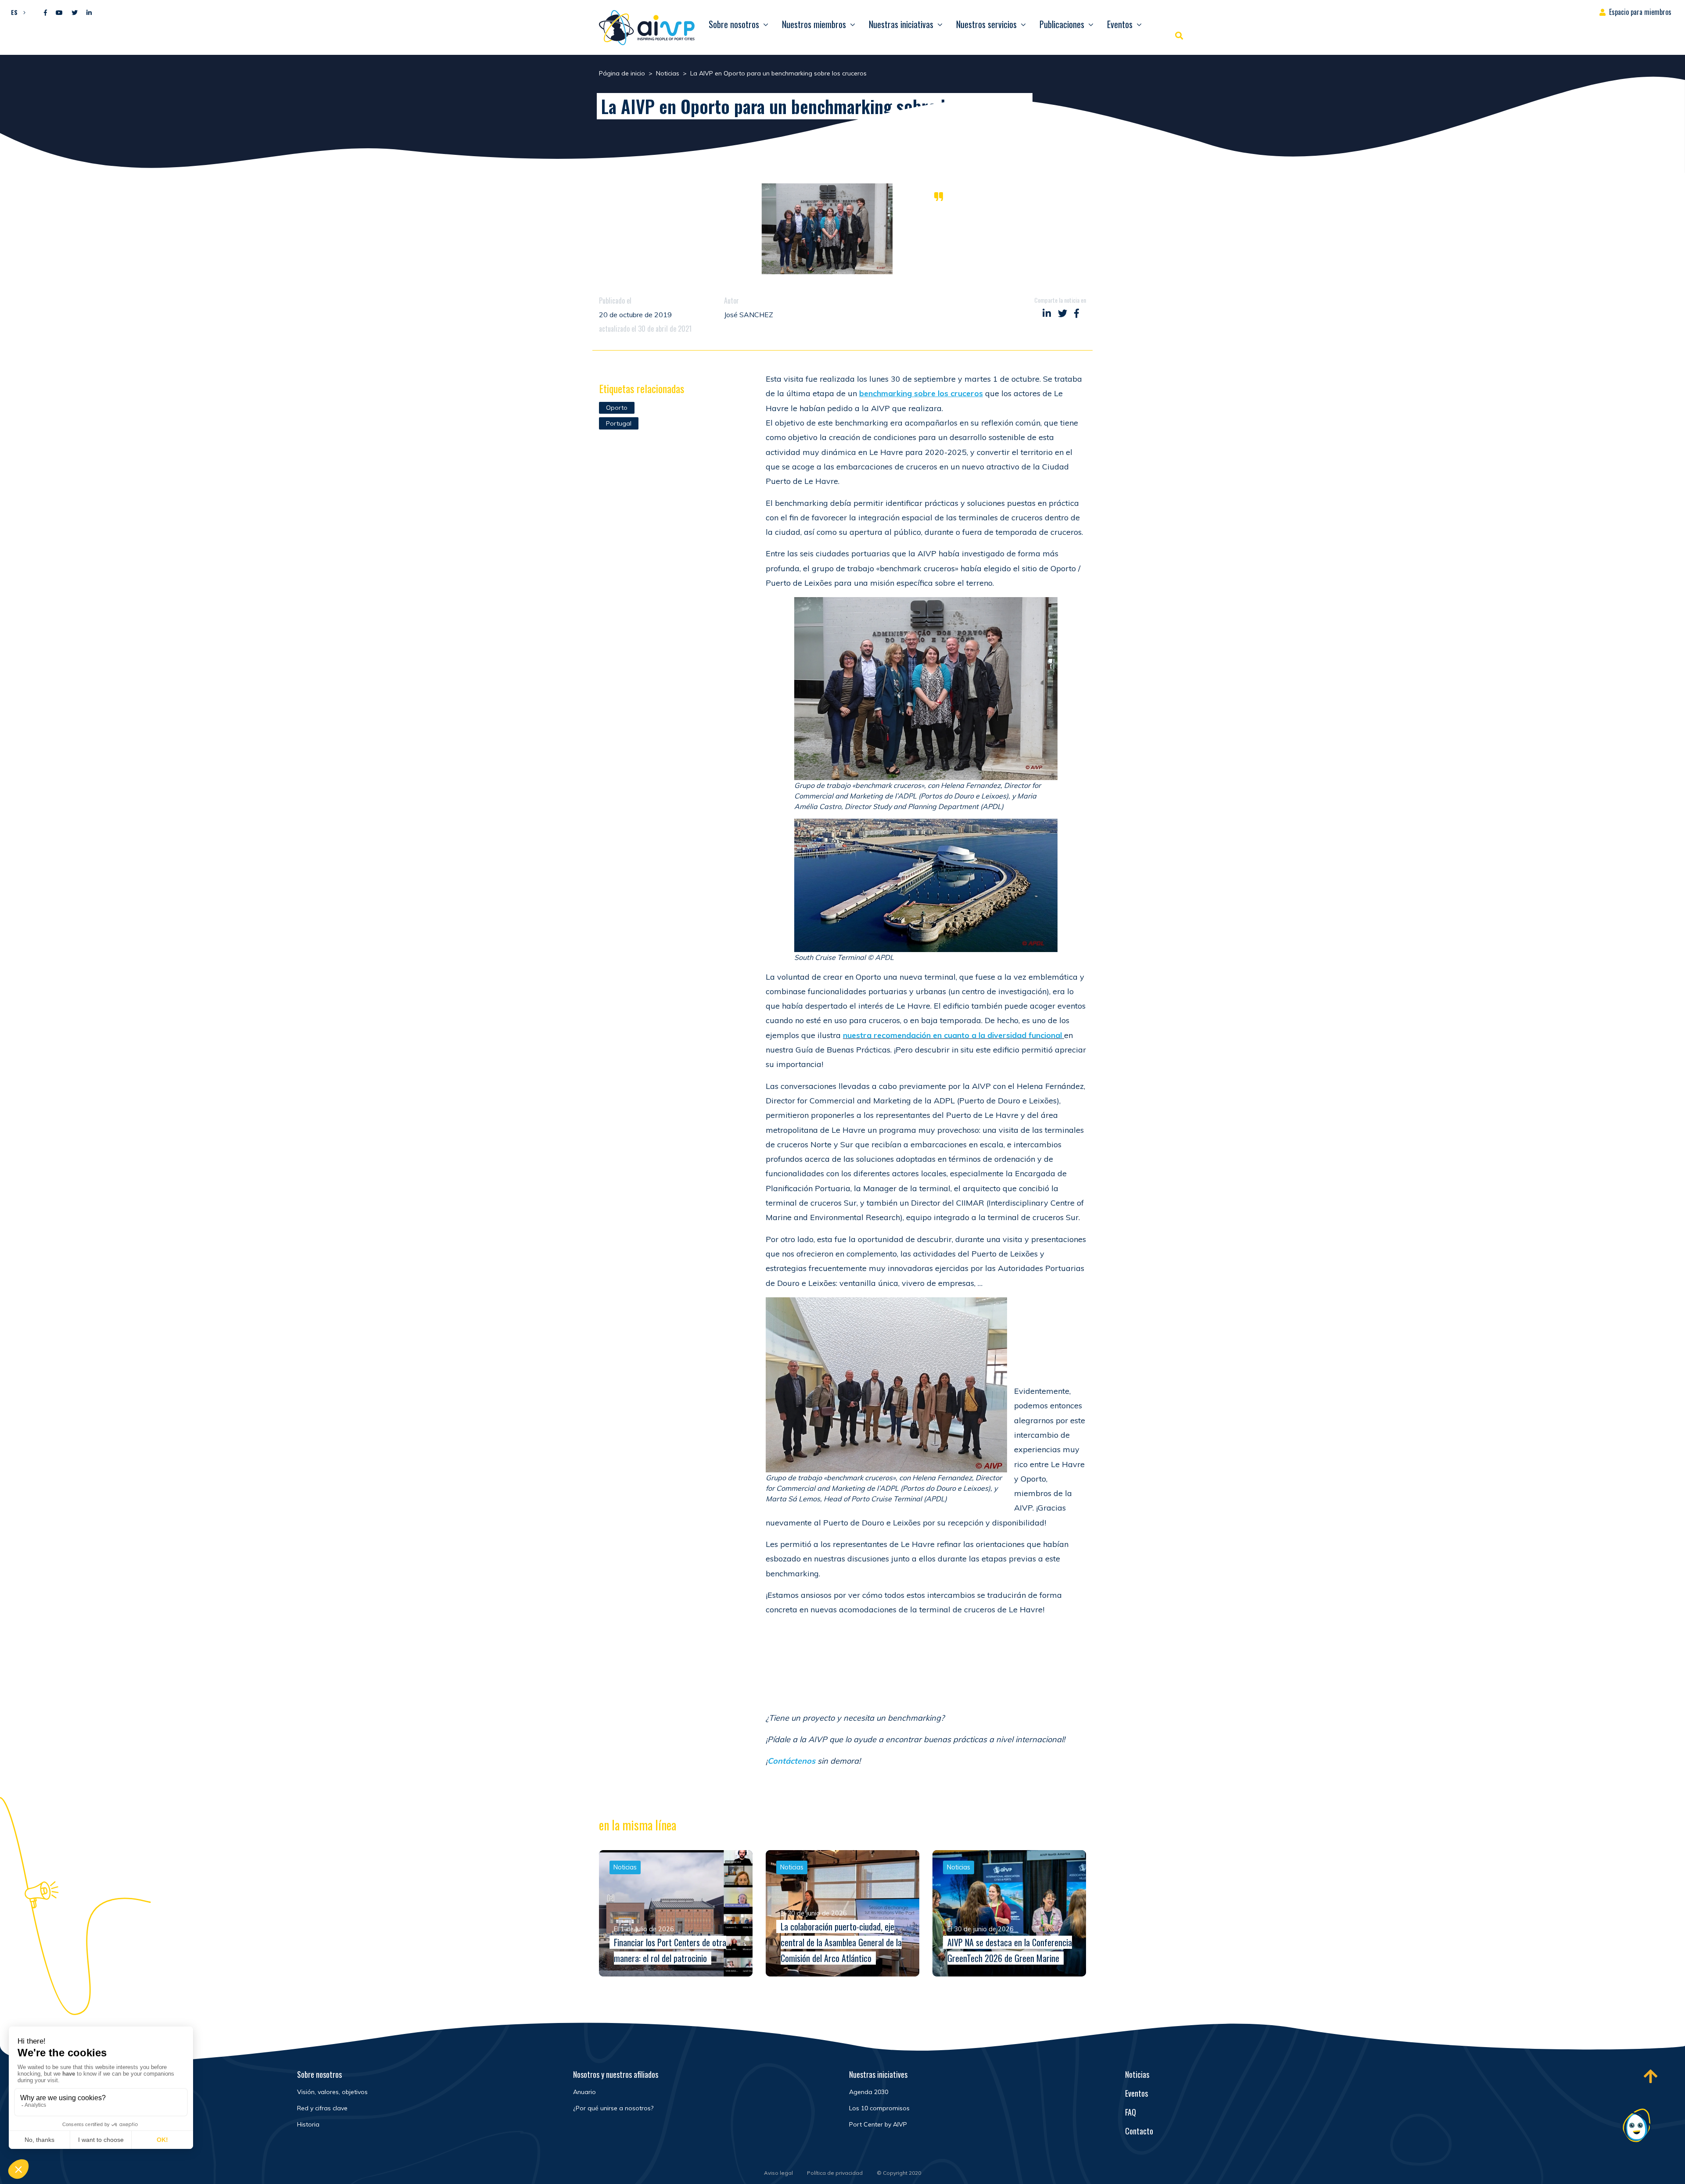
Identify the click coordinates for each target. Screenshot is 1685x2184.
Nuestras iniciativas (901, 24)
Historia (308, 2124)
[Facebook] (45, 13)
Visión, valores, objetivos (332, 2092)
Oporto (617, 408)
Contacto (1139, 2131)
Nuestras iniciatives (878, 2074)
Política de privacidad (835, 2173)
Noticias (1137, 2074)
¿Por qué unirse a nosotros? (613, 2108)
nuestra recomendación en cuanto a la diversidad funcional (952, 1035)
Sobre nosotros (734, 24)
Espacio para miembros (1640, 12)
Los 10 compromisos (879, 2108)
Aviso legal (778, 2173)
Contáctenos (791, 1761)
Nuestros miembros (814, 24)
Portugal (619, 423)
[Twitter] (75, 13)
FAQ (1131, 2112)
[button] (16, 12)
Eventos (1120, 24)
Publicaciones (1062, 24)
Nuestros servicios (986, 24)
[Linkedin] (89, 13)
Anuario (584, 2092)
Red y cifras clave (322, 2108)
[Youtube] (59, 13)
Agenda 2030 (869, 2092)
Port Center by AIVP (878, 2124)
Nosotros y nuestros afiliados (616, 2074)
